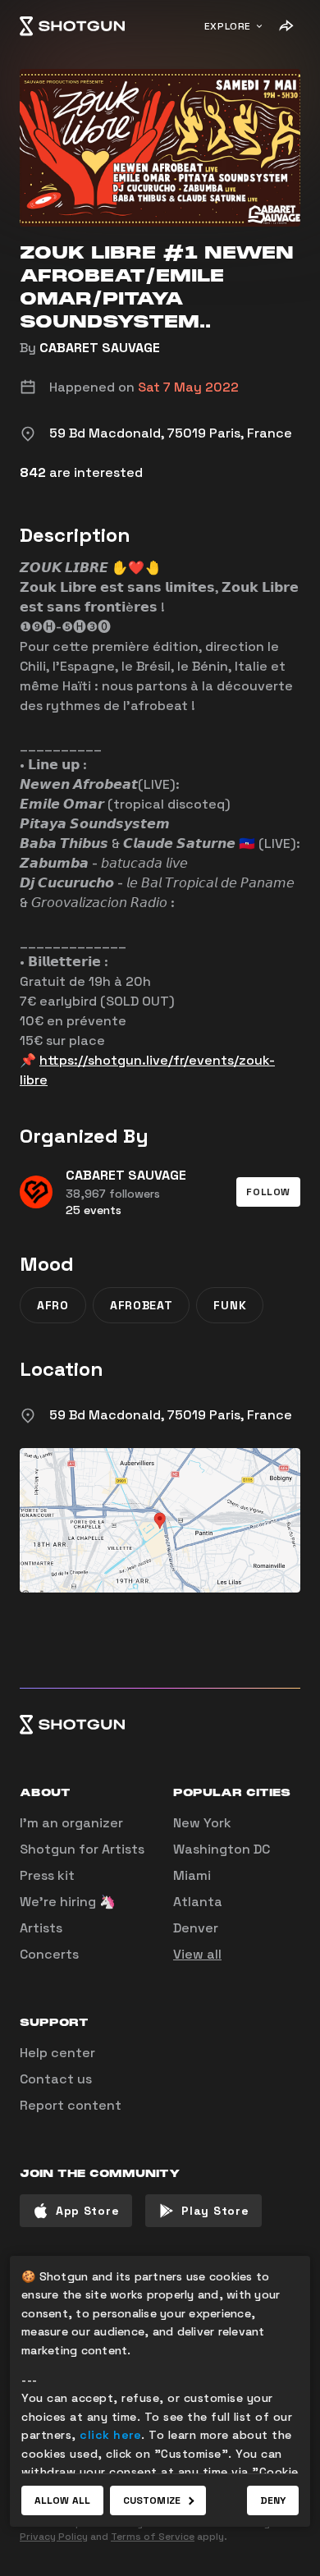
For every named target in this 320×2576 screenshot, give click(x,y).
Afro (53, 1305)
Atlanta (198, 1902)
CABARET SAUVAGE (100, 348)
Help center (57, 2053)
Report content (71, 2105)
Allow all (62, 2500)
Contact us (56, 2079)
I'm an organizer (71, 1823)
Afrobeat (142, 1305)
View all (197, 1954)
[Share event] (286, 26)
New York (202, 1823)
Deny (273, 2500)
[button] (268, 1192)
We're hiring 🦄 (68, 1902)
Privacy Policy (54, 2537)
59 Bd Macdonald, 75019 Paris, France (171, 1415)
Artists (41, 1928)
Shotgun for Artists (82, 1849)
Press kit (47, 1875)
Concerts (49, 1954)
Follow (268, 1192)
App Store (87, 2211)
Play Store (215, 2211)
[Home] (72, 26)
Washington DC (222, 1849)
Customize (152, 2500)
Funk (230, 1305)
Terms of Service (153, 2537)
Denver (196, 1928)
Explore (228, 26)
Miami (192, 1875)
